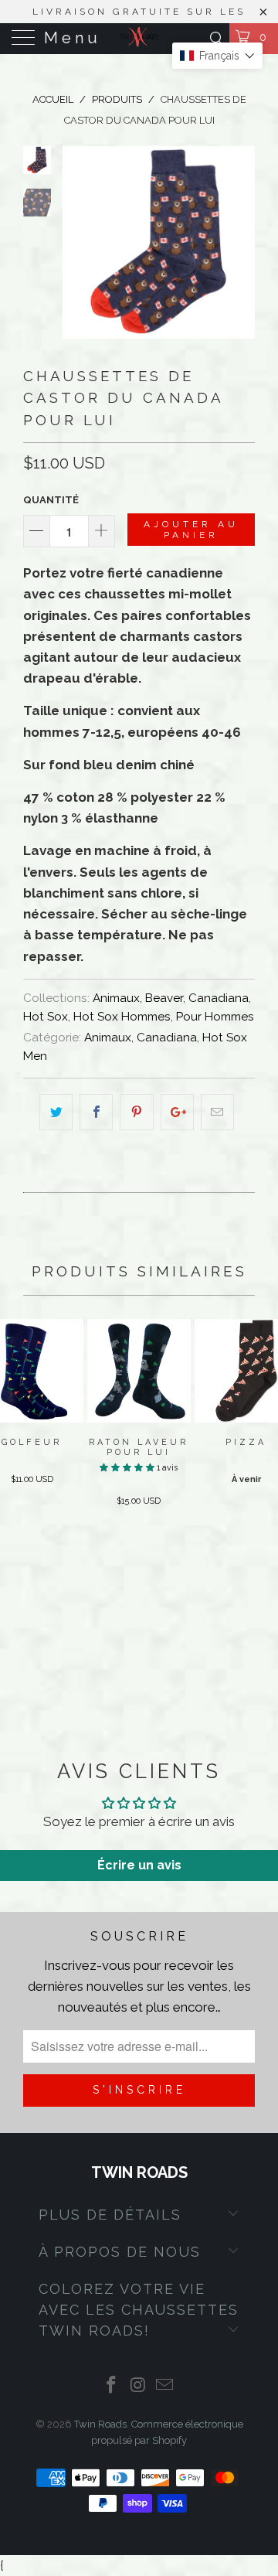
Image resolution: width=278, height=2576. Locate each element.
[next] (240, 242)
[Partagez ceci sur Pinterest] (136, 1112)
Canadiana (219, 998)
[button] (127, 1468)
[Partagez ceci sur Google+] (177, 1112)
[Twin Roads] (139, 39)
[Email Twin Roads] (165, 2386)
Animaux (116, 998)
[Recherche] (216, 38)
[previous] (77, 242)
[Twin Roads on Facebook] (111, 2386)
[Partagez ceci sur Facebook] (96, 1112)
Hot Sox (46, 1017)
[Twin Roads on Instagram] (138, 2386)
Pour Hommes (215, 1017)
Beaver (164, 998)
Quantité (51, 500)
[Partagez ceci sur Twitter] (56, 1112)
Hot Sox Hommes (122, 1017)
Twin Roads (100, 2424)
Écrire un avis (139, 1865)
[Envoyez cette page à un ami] (217, 1112)
